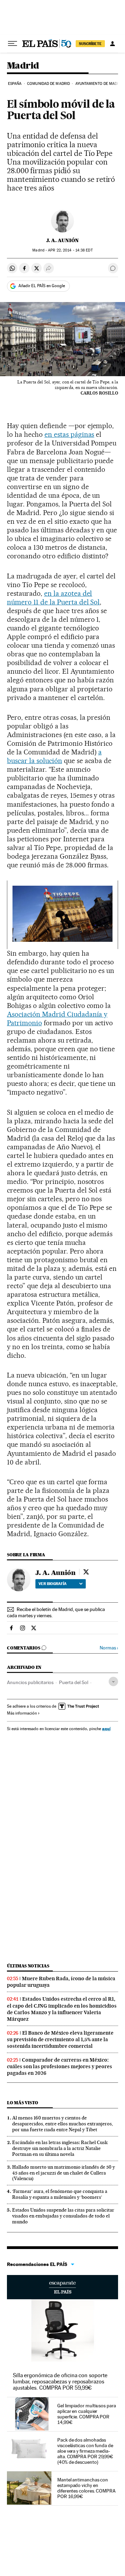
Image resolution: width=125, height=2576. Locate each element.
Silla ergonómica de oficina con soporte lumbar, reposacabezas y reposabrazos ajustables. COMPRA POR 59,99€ (60, 2382)
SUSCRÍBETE (90, 44)
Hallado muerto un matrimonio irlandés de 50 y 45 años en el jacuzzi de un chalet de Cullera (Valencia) (64, 2173)
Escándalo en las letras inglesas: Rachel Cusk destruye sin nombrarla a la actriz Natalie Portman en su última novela (60, 2148)
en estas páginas (69, 434)
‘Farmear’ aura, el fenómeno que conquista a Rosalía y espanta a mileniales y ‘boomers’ (60, 2194)
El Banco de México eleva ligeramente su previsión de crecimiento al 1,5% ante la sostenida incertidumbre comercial (60, 2039)
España (15, 84)
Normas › (109, 1648)
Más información (22, 1713)
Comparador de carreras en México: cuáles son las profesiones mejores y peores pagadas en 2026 (60, 2066)
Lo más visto (23, 2103)
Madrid (23, 66)
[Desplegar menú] (12, 44)
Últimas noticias (28, 1966)
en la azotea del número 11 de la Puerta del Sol (53, 598)
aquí (106, 1729)
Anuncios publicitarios (30, 1682)
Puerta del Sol (74, 1682)
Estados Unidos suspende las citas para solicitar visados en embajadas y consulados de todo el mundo (63, 2216)
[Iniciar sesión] (112, 44)
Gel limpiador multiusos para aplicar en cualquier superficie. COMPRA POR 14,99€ (87, 2414)
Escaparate (62, 2287)
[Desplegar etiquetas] (113, 1681)
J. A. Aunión (62, 240)
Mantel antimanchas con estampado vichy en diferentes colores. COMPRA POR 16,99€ (86, 2488)
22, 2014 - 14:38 (70, 250)
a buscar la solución (54, 756)
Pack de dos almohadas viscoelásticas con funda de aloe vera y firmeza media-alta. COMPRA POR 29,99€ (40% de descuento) (85, 2451)
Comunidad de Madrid (48, 84)
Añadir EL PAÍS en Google (42, 286)
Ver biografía (53, 1584)
